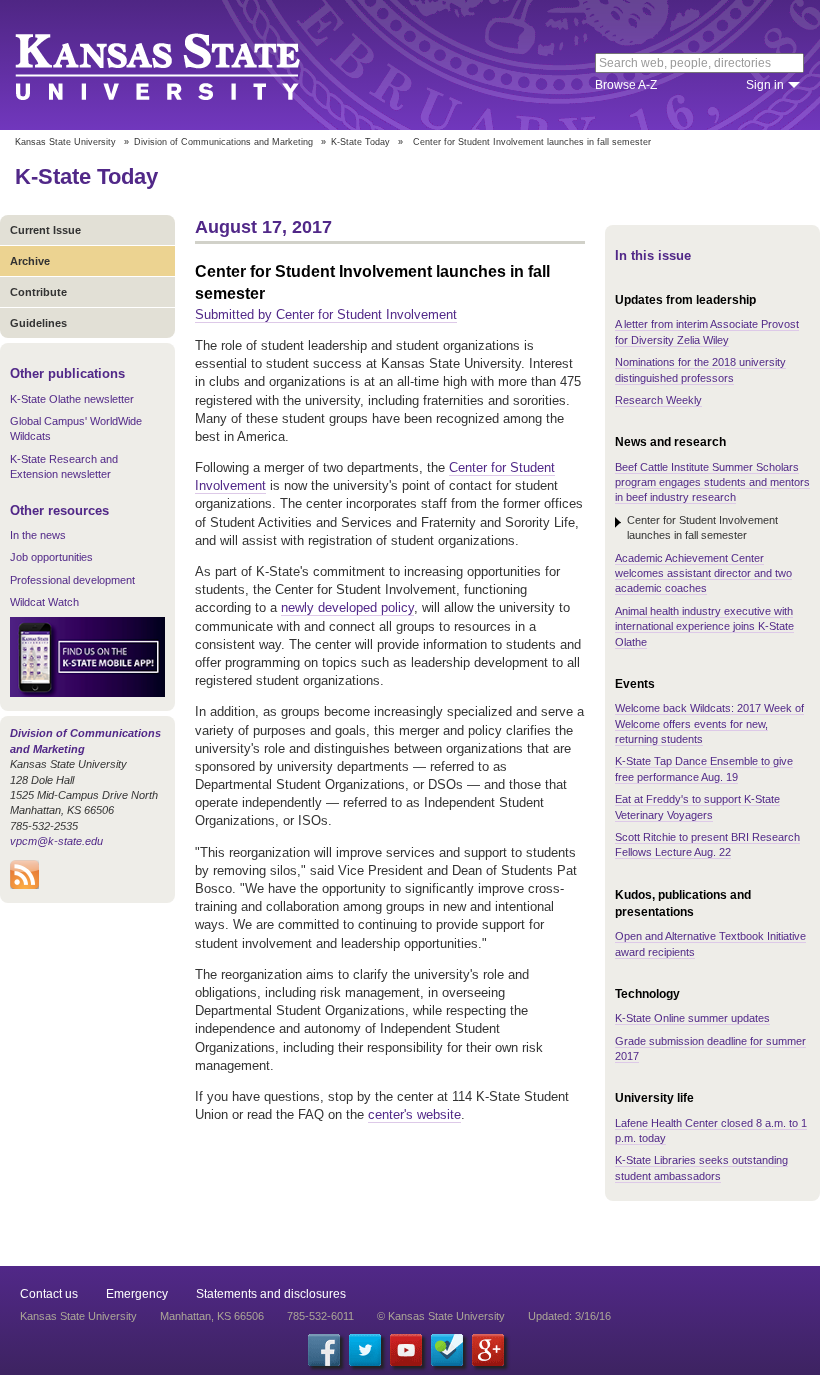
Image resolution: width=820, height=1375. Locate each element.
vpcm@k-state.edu (56, 841)
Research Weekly (658, 400)
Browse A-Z (626, 85)
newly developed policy (347, 607)
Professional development (72, 580)
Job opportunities (51, 557)
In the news (38, 535)
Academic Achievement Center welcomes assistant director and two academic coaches (703, 573)
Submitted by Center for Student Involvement (326, 314)
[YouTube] (406, 1350)
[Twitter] (365, 1350)
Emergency (137, 1294)
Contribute (38, 292)
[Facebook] (324, 1350)
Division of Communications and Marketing (223, 142)
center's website (414, 1114)
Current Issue (45, 230)
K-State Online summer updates (692, 1018)
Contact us (49, 1294)
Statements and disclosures (271, 1294)
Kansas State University (182, 65)
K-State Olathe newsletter (72, 399)
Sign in (765, 85)
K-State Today (360, 142)
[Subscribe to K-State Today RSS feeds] (24, 885)
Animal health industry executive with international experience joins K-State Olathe (704, 626)
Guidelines (38, 323)
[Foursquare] (447, 1350)
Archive (30, 261)
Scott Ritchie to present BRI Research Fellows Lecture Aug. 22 (707, 844)
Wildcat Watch (44, 602)
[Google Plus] (488, 1350)
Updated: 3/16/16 (569, 1316)
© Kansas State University (441, 1316)
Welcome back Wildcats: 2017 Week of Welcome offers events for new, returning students (709, 723)
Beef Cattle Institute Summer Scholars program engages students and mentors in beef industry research (712, 482)
